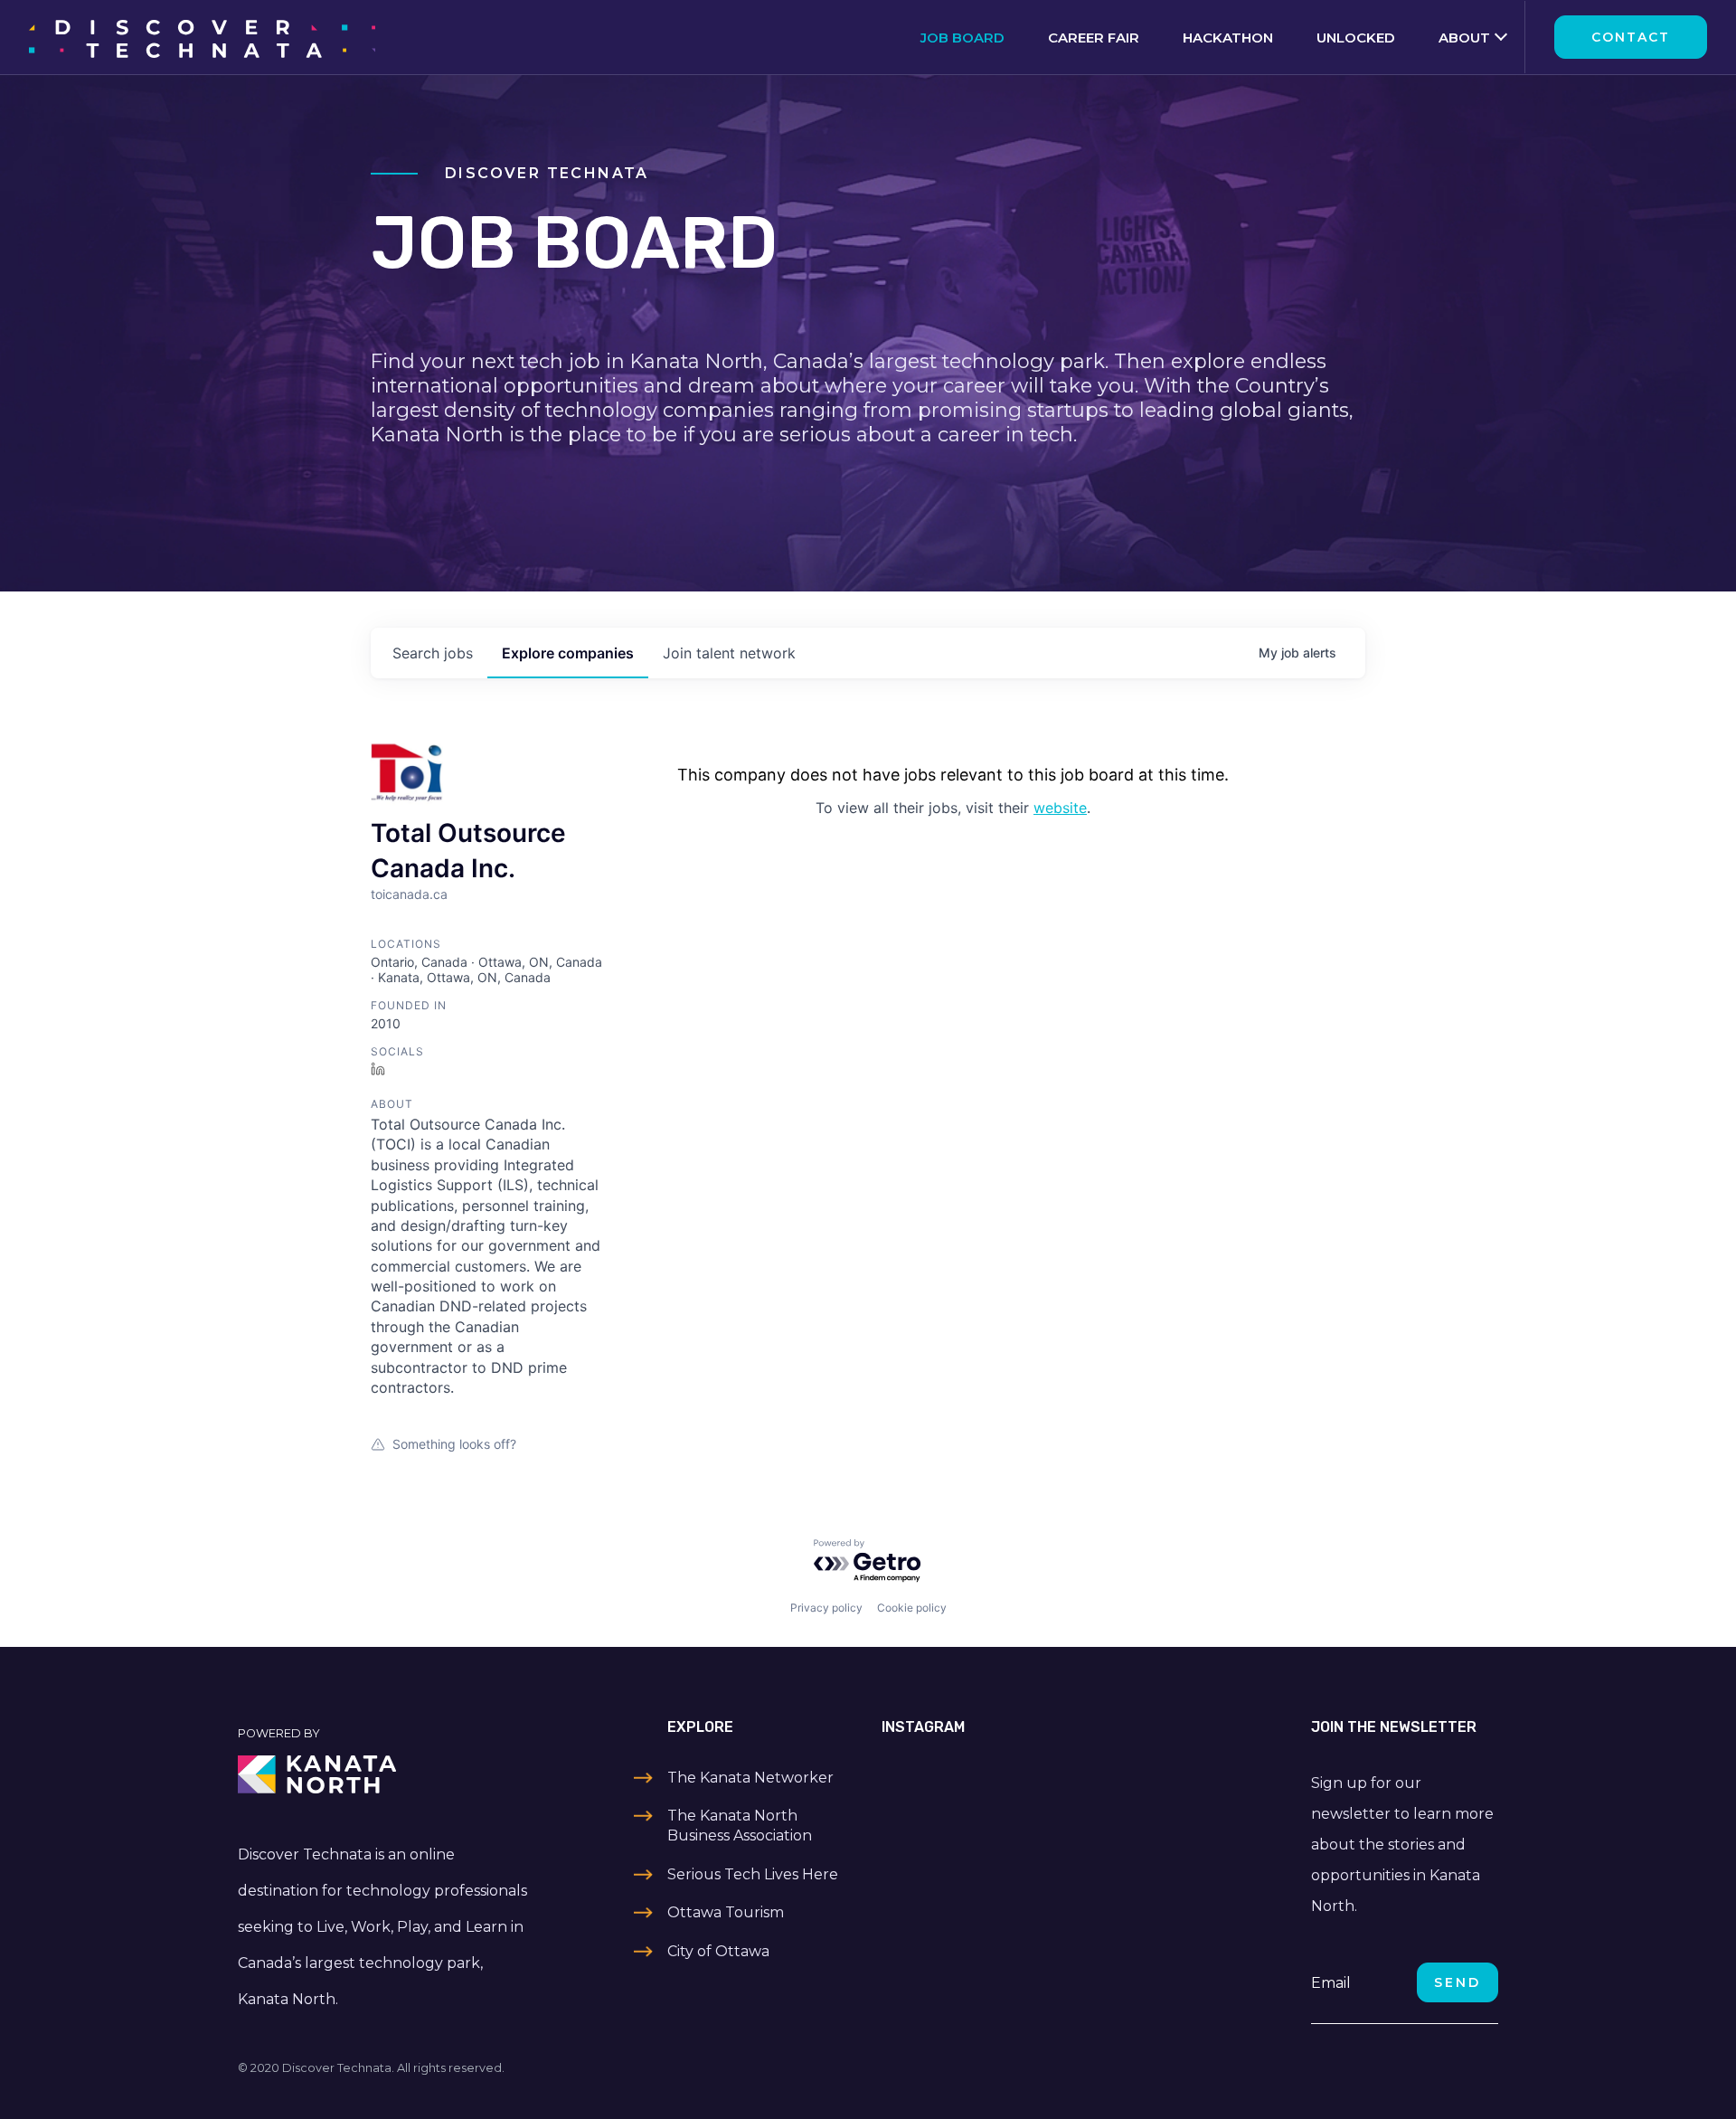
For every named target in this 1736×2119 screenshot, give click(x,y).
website (1060, 808)
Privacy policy (826, 1608)
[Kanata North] (385, 1774)
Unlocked (1356, 38)
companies (568, 653)
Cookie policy (912, 1608)
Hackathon (1228, 38)
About (1464, 38)
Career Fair (1094, 38)
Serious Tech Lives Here (753, 1874)
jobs (433, 653)
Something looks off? (454, 1444)
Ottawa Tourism (726, 1912)
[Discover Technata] (202, 37)
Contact (1631, 37)
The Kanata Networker (750, 1778)
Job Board (962, 38)
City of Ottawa (718, 1951)
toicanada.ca (409, 894)
